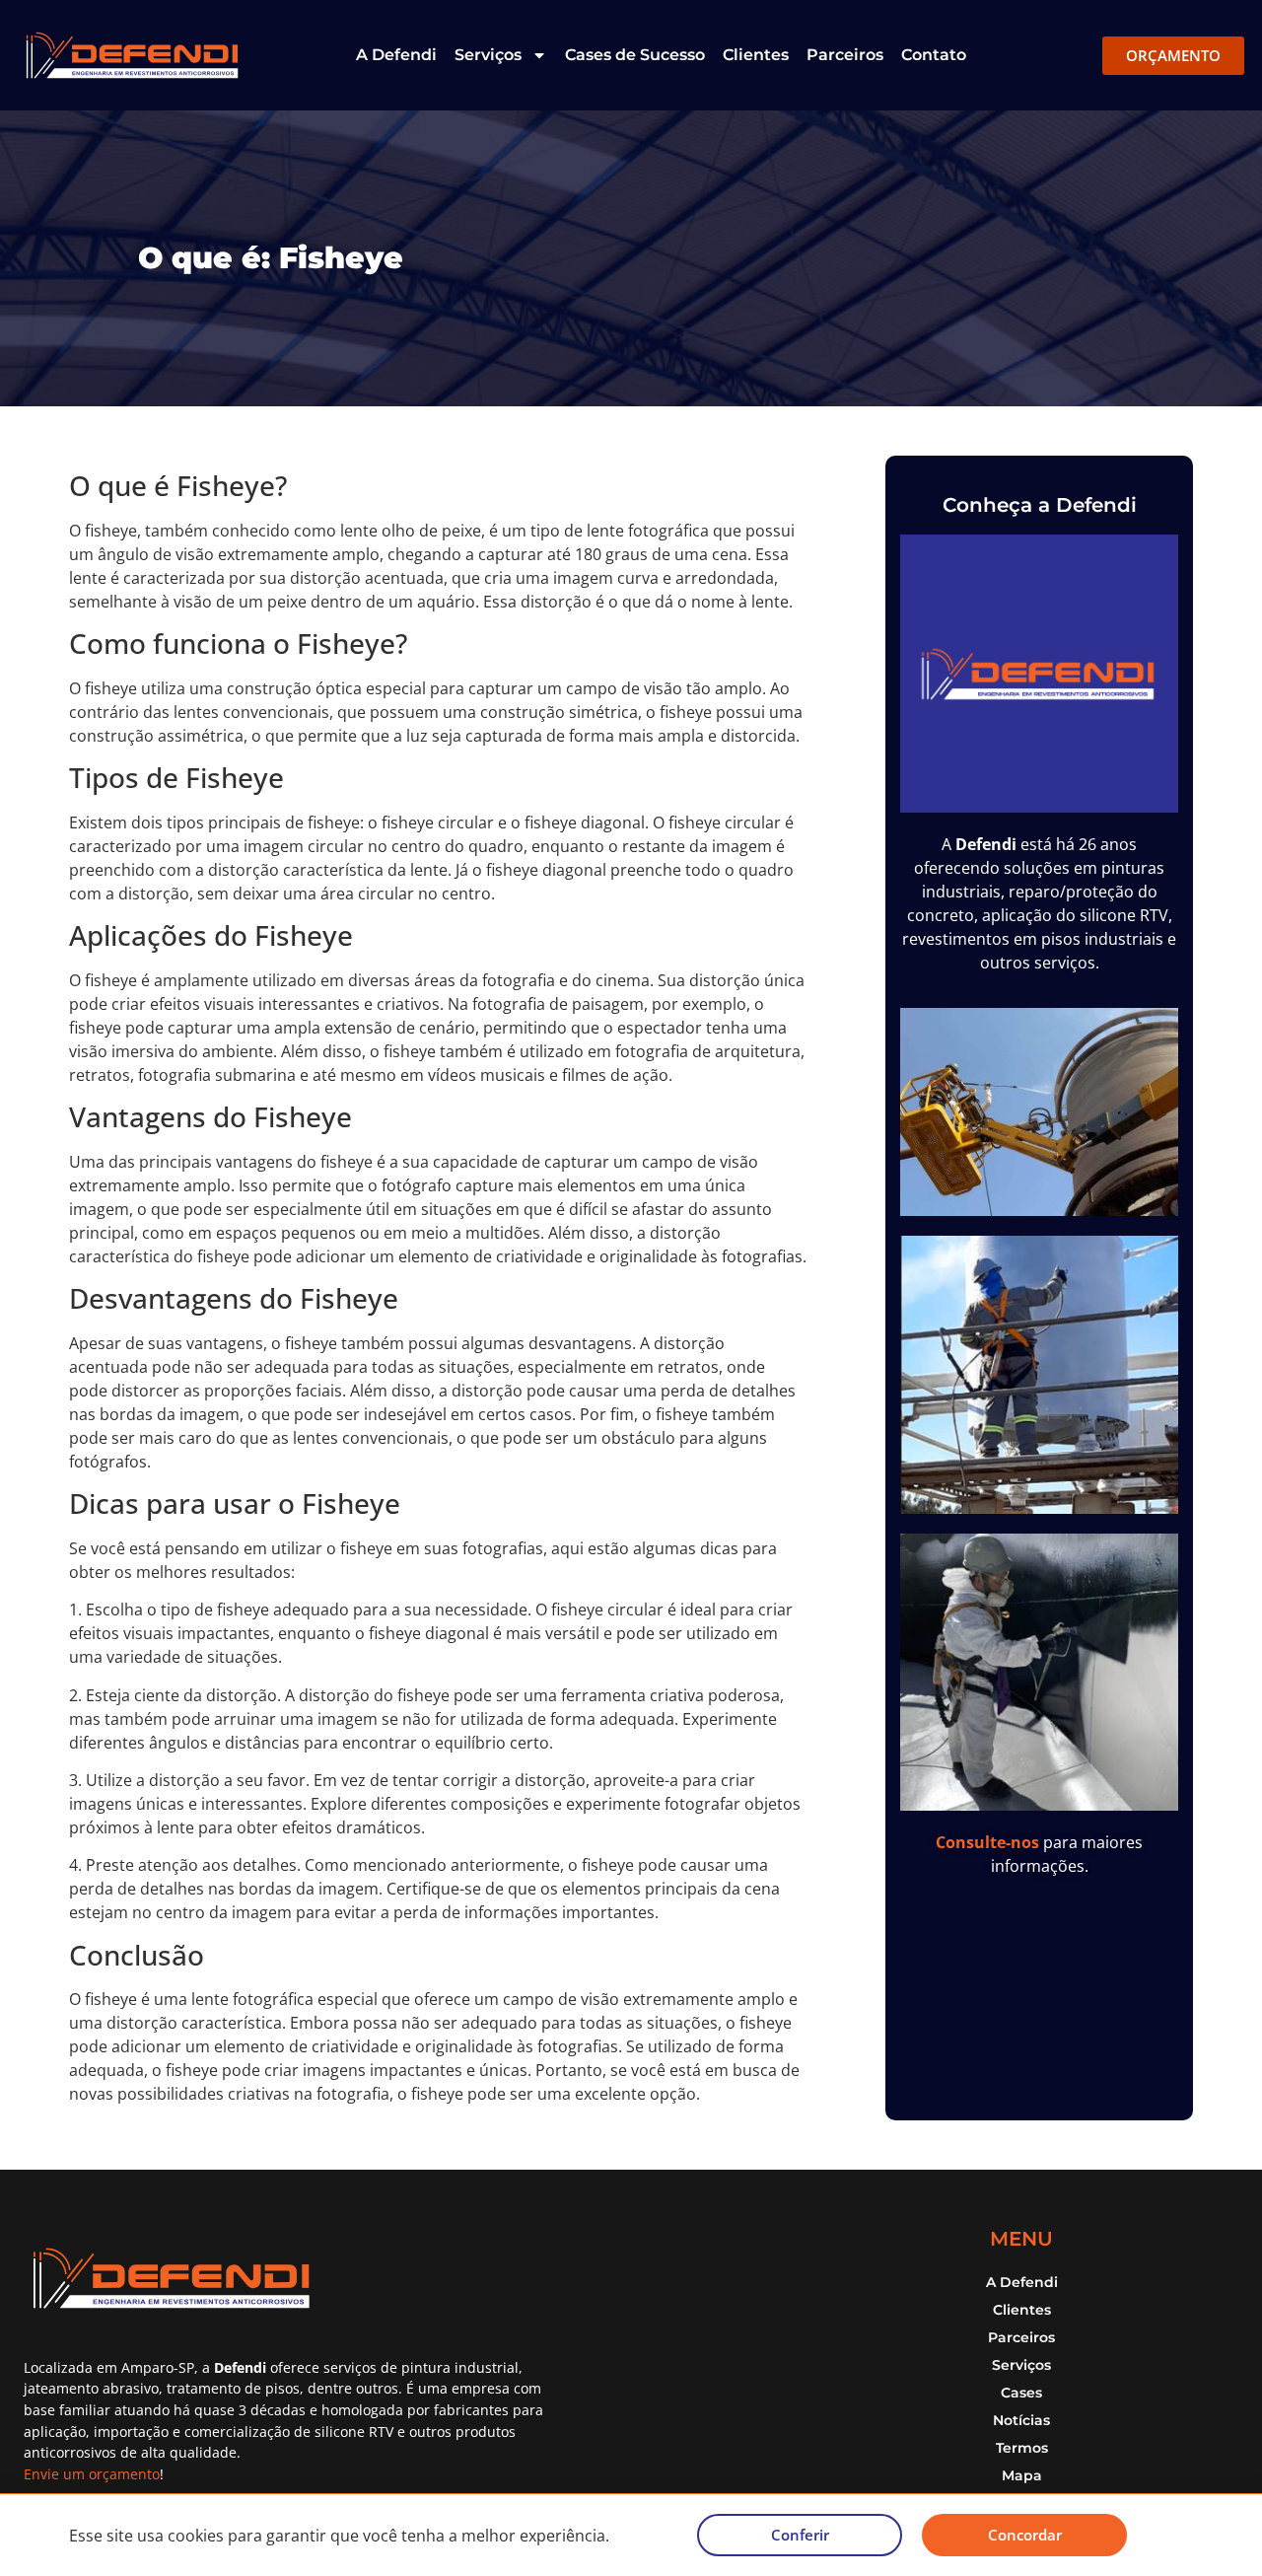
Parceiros (845, 55)
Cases (1021, 2393)
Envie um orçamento (92, 2474)
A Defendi (396, 55)
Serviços (488, 55)
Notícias (1021, 2420)
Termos (1022, 2448)
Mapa (1022, 2475)
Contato (934, 55)
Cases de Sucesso (635, 55)
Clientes (756, 55)
